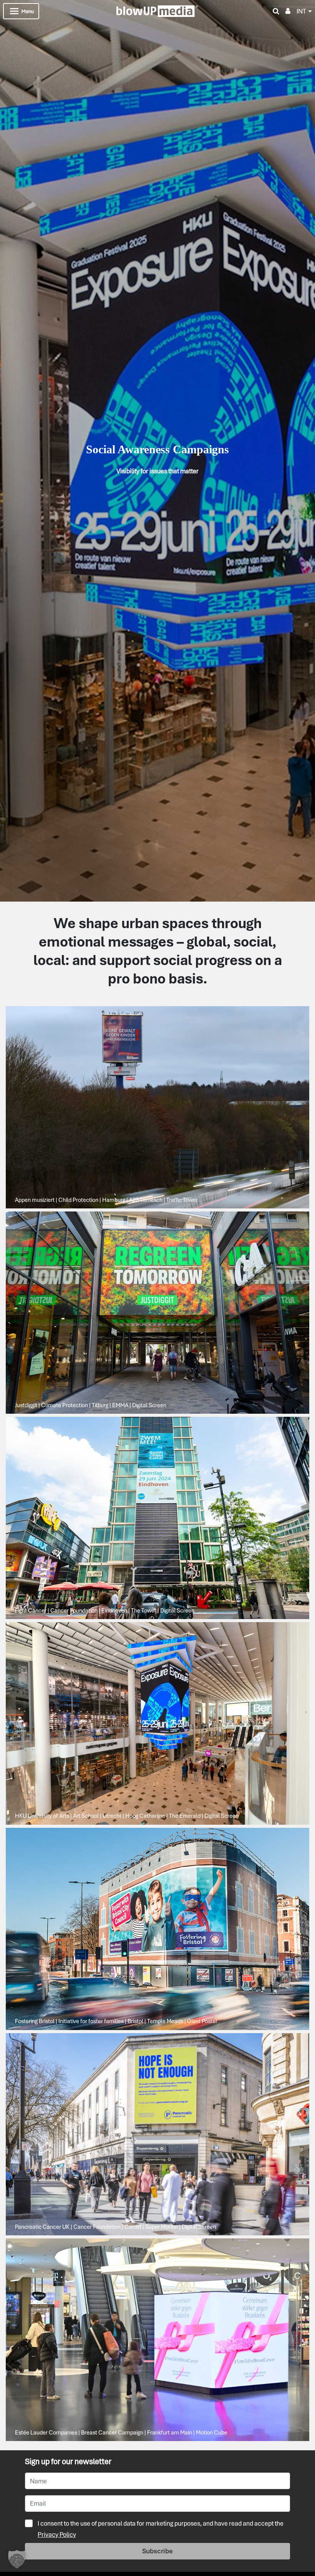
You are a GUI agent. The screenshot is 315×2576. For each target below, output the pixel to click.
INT (301, 11)
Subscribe (157, 2551)
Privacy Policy (57, 2534)
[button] (17, 2559)
